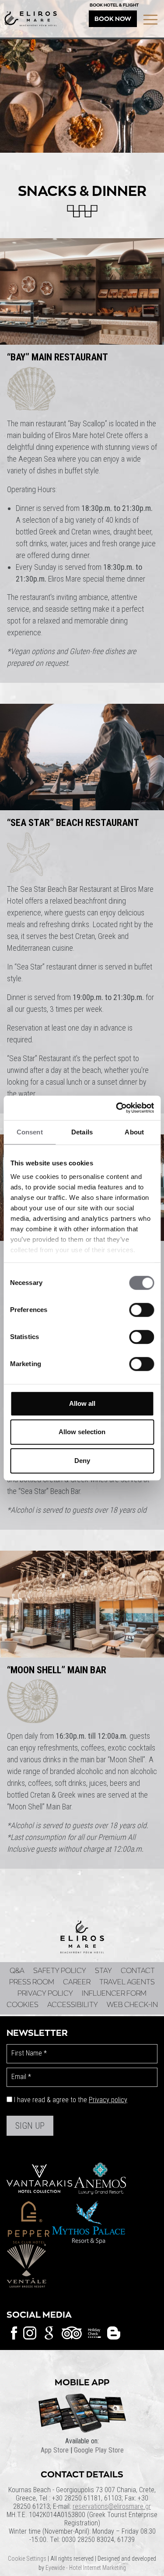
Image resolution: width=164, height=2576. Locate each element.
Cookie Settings (27, 2559)
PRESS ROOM (32, 1982)
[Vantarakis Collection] (39, 2178)
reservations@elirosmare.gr (112, 2506)
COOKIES (23, 2005)
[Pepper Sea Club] (28, 2221)
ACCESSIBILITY (73, 2005)
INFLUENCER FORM (114, 1994)
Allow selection (82, 1432)
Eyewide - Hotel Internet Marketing (86, 2568)
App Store (55, 2450)
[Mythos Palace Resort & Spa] (89, 2221)
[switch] (141, 1310)
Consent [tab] (30, 1132)
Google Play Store (99, 2450)
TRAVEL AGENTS (127, 1982)
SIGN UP (30, 2126)
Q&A (17, 1971)
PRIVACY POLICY (45, 1994)
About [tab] (134, 1132)
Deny (82, 1461)
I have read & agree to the (71, 2100)
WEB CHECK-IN (132, 2005)
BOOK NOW (113, 19)
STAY (103, 1971)
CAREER (77, 1982)
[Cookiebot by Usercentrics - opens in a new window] (117, 1108)
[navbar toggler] (150, 20)
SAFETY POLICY (60, 1971)
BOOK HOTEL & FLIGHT (114, 5)
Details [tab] (82, 1132)
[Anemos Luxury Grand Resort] (100, 2178)
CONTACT (138, 1971)
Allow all (82, 1403)
